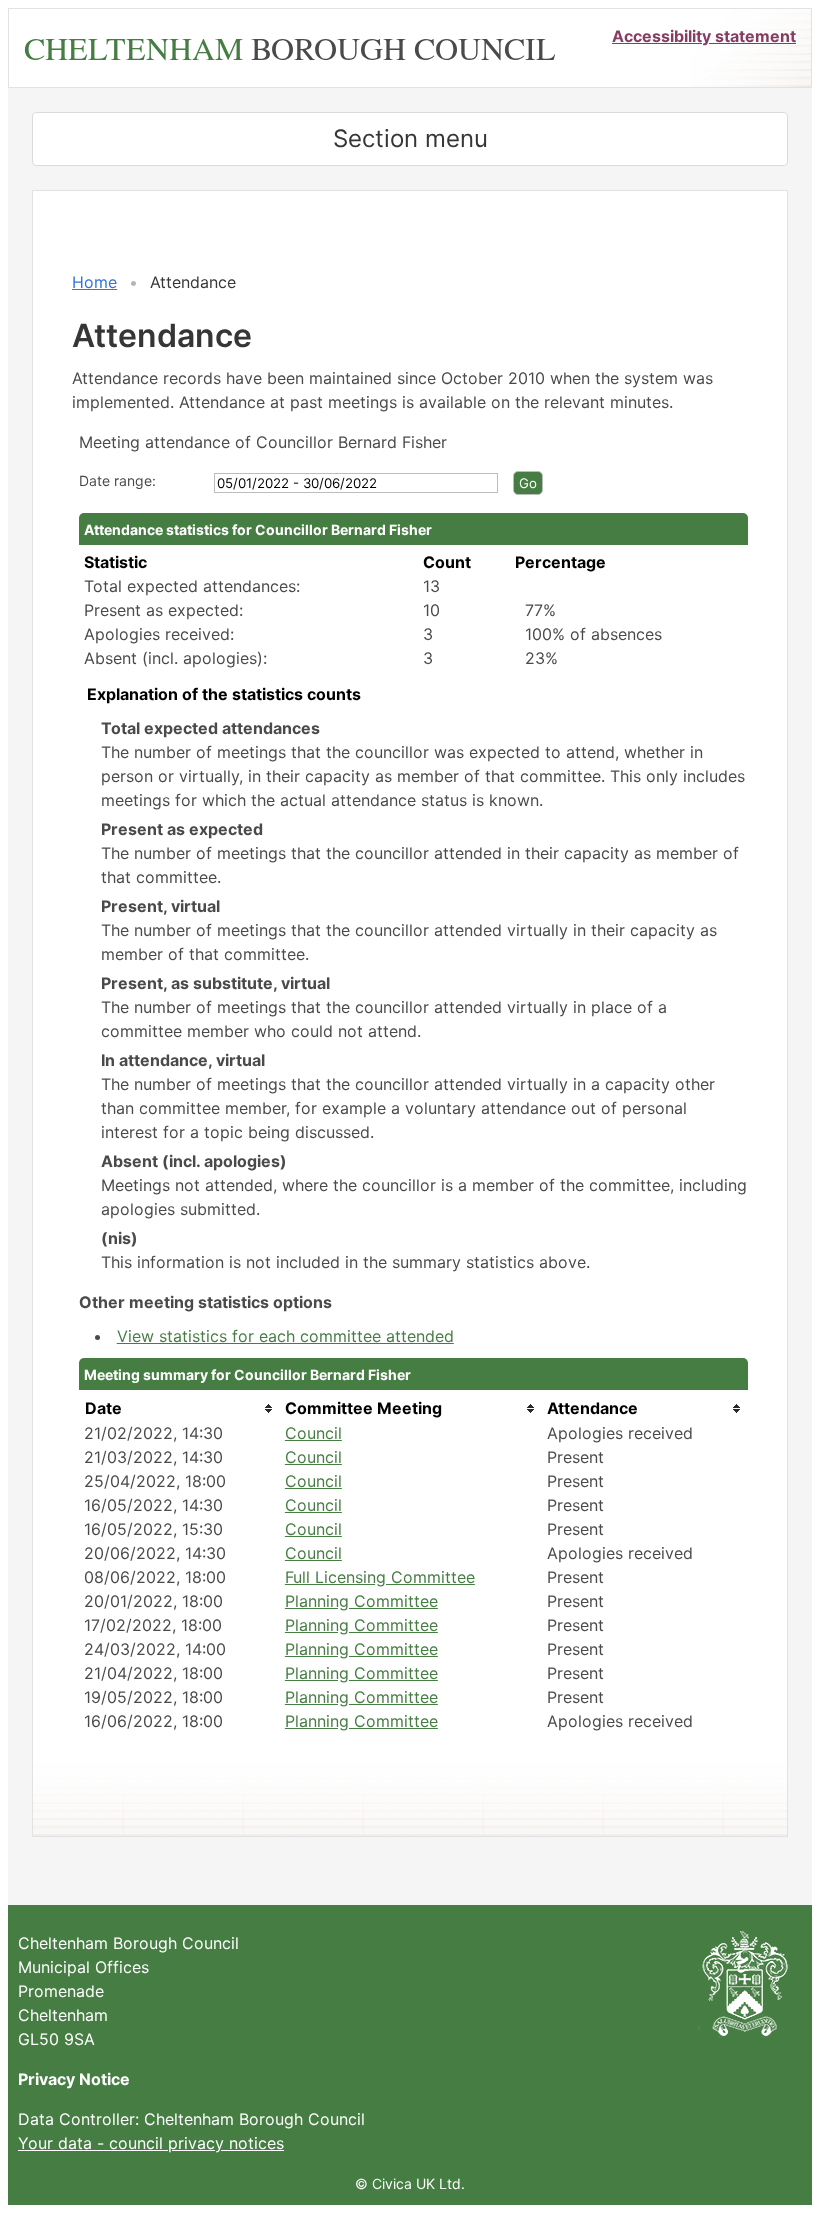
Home (94, 282)
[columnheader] (179, 1408)
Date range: (117, 480)
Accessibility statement (704, 36)
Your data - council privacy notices (151, 2143)
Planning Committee (361, 1601)
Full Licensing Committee (380, 1577)
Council (313, 1433)
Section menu (410, 138)
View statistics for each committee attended (285, 1336)
